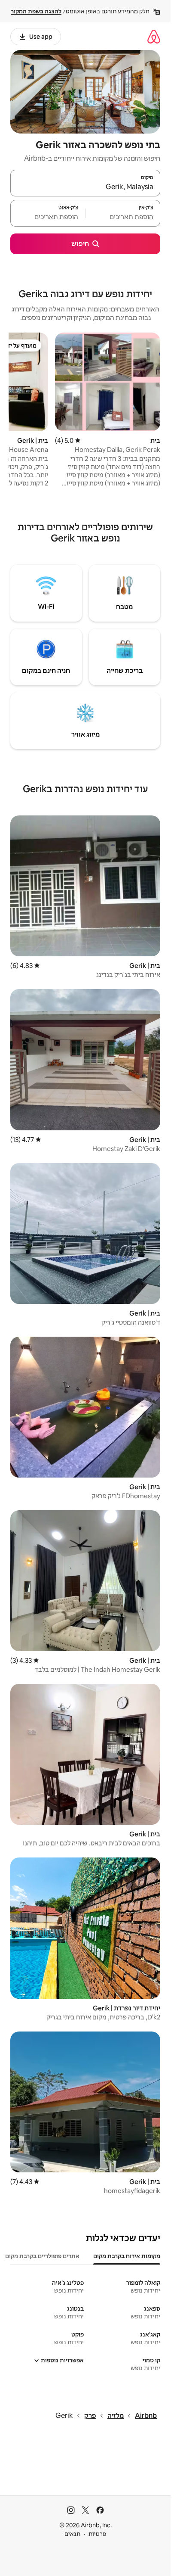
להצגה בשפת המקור (36, 11)
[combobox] (85, 187)
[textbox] (123, 217)
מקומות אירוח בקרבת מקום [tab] (127, 2256)
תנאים (72, 2534)
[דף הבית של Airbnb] (154, 36)
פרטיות (97, 2534)
